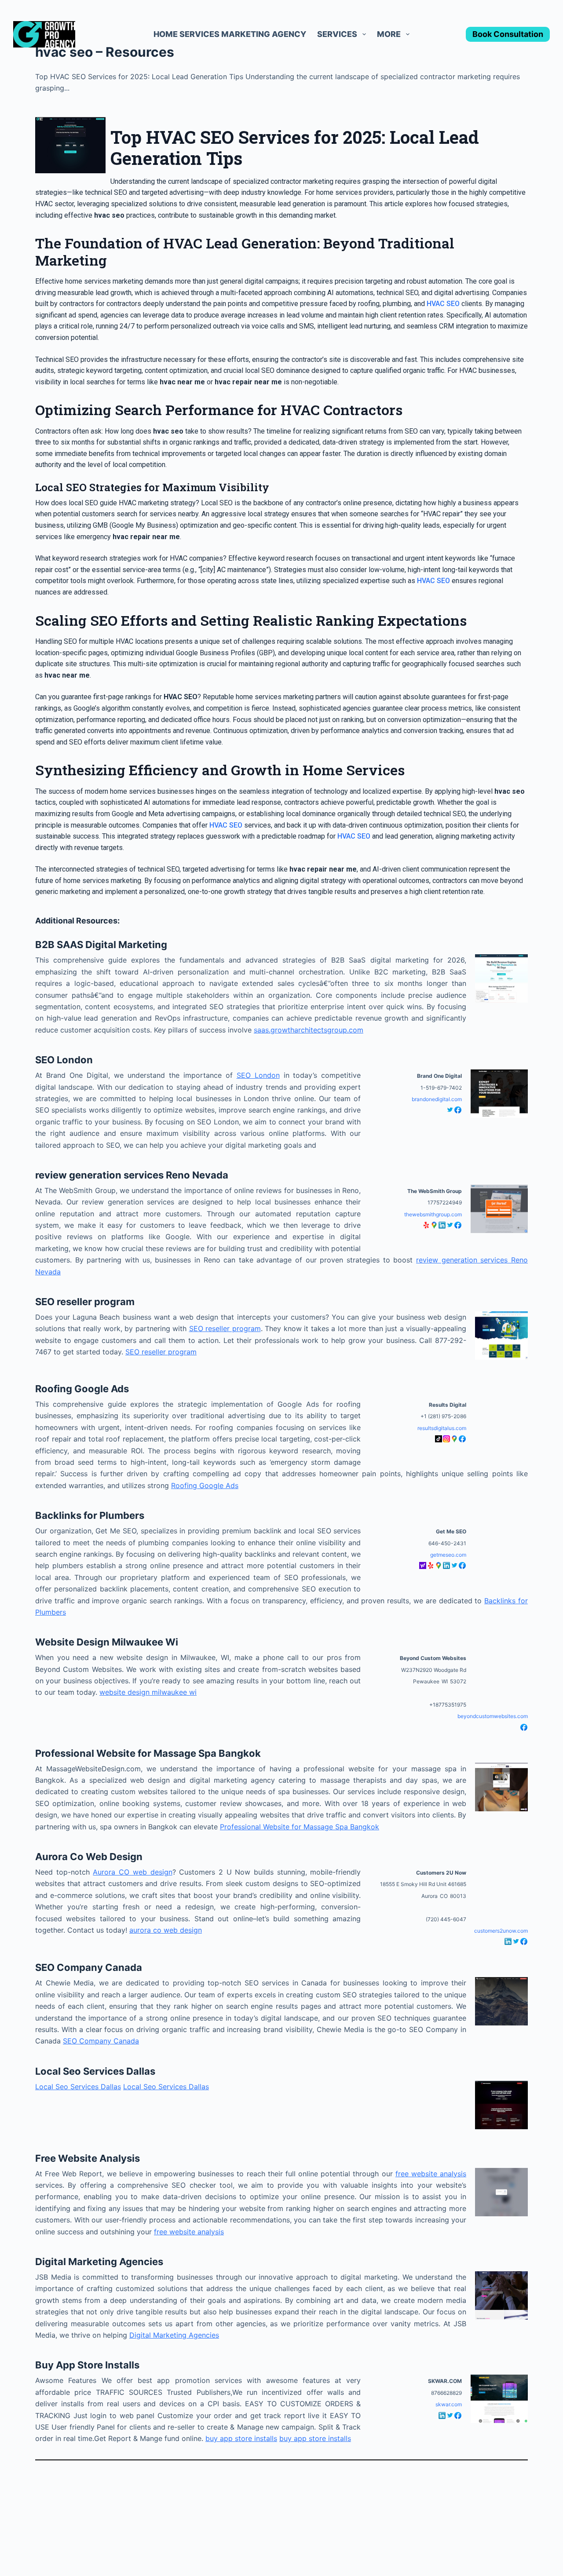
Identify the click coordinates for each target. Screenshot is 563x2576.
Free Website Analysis (88, 2158)
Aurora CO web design (132, 1872)
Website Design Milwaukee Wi (107, 1642)
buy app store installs (241, 2438)
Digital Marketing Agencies (99, 2262)
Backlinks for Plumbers (90, 1515)
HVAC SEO (443, 304)
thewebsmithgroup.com (433, 1214)
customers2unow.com (501, 1931)
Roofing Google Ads (82, 1389)
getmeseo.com (448, 1555)
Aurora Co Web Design (89, 1857)
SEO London (64, 1060)
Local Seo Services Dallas (95, 2071)
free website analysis (431, 2174)
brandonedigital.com (437, 1099)
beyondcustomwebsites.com (493, 1716)
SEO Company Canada (89, 1967)
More (389, 34)
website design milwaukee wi (148, 1692)
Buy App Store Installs (87, 2365)
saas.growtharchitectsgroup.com (309, 1030)
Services (337, 34)
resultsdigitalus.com (442, 1428)
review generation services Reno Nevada (132, 1175)
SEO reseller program (85, 1302)
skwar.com (449, 2404)
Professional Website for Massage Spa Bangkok (148, 1753)
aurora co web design (166, 1930)
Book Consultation (508, 34)
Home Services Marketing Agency (230, 34)
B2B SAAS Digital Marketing (101, 945)
